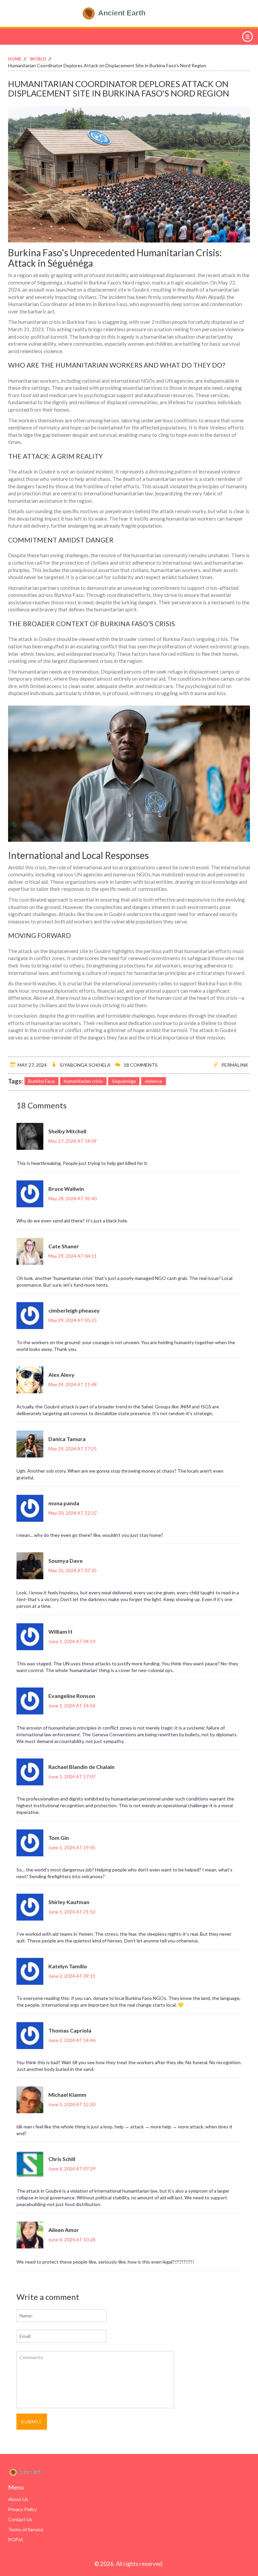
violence (154, 1081)
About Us (18, 2499)
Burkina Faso (41, 1081)
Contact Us (20, 2519)
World (38, 59)
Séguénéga (124, 1081)
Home (15, 59)
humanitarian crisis (83, 1081)
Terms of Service (26, 2529)
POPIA (16, 2540)
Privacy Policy (22, 2509)
